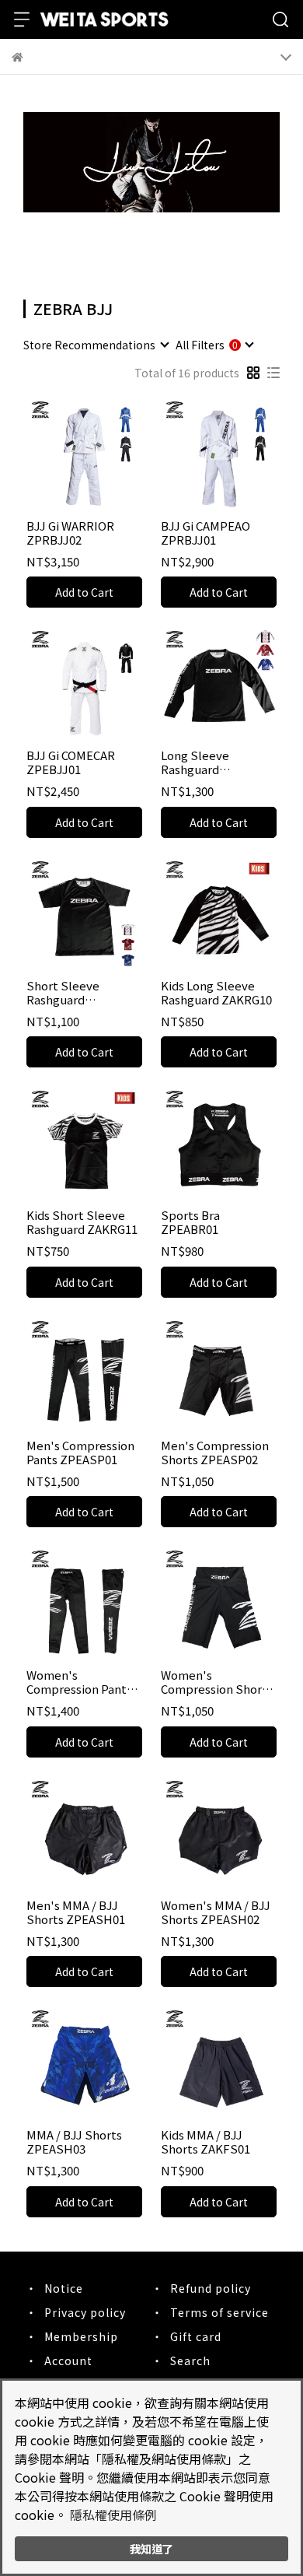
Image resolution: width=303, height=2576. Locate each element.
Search (190, 2360)
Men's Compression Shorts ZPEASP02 (215, 1453)
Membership (81, 2336)
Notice (64, 2288)
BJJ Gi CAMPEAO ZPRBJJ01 (205, 533)
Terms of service (219, 2312)
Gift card (196, 2336)
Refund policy (211, 2288)
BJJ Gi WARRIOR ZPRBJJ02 (70, 533)
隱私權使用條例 (113, 2515)
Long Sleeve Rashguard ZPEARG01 (195, 762)
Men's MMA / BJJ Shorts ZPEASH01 (76, 1912)
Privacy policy (85, 2312)
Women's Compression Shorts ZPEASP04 (217, 1682)
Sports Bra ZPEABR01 (190, 1222)
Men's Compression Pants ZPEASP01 (80, 1453)
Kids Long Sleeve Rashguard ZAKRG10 (216, 993)
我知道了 (151, 2548)
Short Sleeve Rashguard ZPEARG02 (63, 993)
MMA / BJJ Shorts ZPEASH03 (74, 2142)
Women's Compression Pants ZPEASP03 (79, 1682)
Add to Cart (84, 592)
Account (68, 2360)
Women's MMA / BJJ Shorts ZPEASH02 (216, 1912)
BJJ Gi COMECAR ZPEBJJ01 (71, 762)
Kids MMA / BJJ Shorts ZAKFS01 (205, 2142)
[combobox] (96, 345)
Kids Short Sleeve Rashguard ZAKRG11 (82, 1222)
